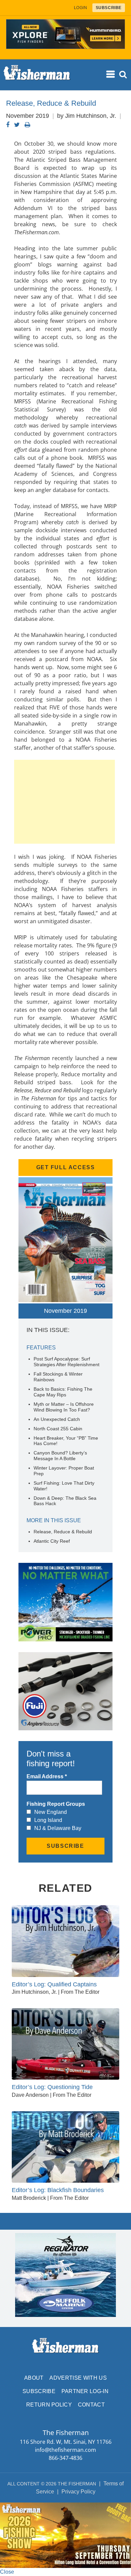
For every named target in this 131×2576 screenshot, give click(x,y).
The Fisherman (37, 75)
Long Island (48, 1820)
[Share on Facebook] (8, 125)
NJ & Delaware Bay (58, 1828)
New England (51, 1812)
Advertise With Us (78, 2378)
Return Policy (49, 2405)
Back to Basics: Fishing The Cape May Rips (63, 1392)
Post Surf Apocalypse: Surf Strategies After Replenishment (67, 1362)
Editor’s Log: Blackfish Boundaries (58, 2190)
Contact (91, 2405)
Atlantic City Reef (52, 1541)
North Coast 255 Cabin (58, 1429)
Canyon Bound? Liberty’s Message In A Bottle (60, 1456)
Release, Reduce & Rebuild (63, 1532)
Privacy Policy (78, 2492)
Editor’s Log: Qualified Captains (54, 1984)
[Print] (27, 125)
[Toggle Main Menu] (111, 74)
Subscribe (39, 2391)
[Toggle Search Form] (123, 75)
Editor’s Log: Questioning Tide (52, 2087)
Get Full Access (66, 1167)
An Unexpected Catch (57, 1419)
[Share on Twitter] (17, 125)
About (34, 2378)
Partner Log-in (85, 2391)
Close (7, 2572)
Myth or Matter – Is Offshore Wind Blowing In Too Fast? (64, 1407)
